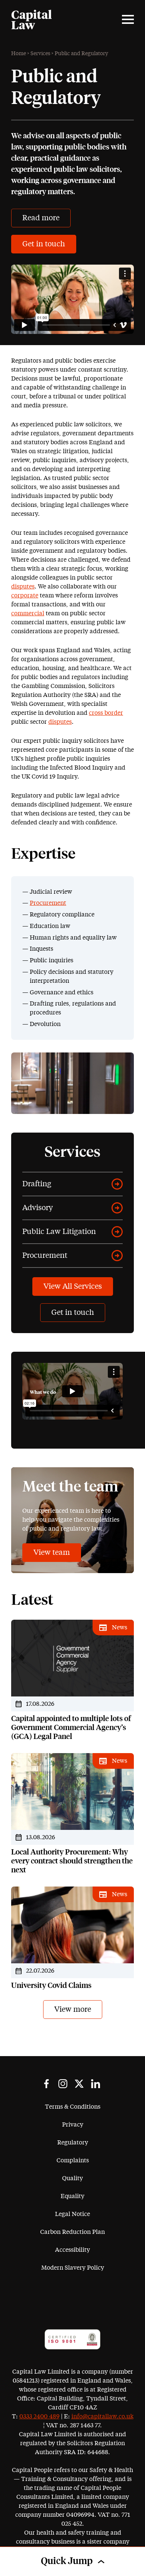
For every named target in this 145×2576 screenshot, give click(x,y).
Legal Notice (72, 2214)
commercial (28, 613)
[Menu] (128, 19)
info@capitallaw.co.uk (102, 2416)
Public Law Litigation (59, 1232)
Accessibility (72, 2250)
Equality (72, 2196)
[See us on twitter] (79, 2084)
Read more (41, 218)
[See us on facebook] (46, 2084)
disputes (23, 587)
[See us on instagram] (63, 2084)
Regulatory (73, 2143)
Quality (72, 2178)
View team (52, 1553)
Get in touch (44, 244)
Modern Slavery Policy (73, 2268)
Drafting (37, 1184)
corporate (25, 596)
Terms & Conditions (73, 2107)
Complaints (73, 2160)
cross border (106, 713)
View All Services (73, 1287)
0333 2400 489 (39, 2416)
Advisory (38, 1208)
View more (73, 2010)
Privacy (73, 2125)
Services (40, 54)
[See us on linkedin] (96, 2084)
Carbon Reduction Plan (72, 2232)
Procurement (48, 903)
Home (19, 54)
